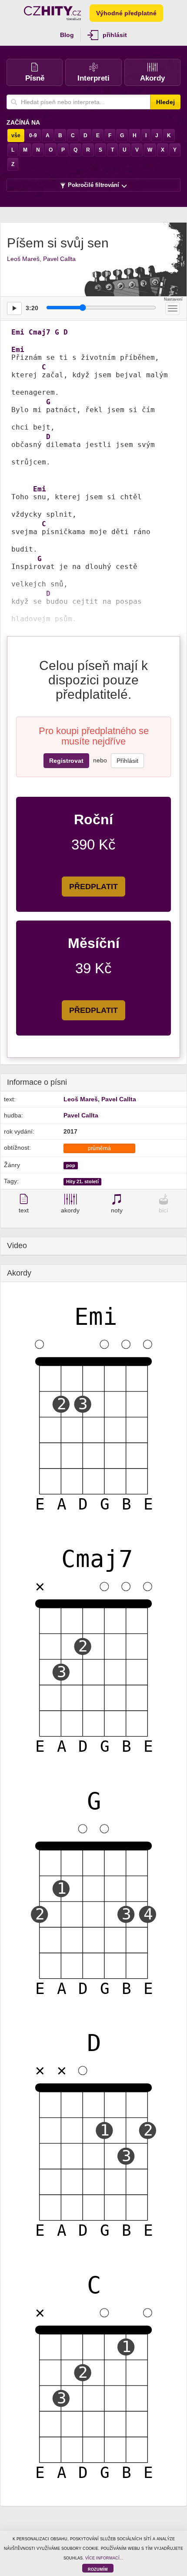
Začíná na (23, 122)
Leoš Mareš (23, 259)
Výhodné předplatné (126, 13)
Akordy (152, 78)
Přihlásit (127, 761)
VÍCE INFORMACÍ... (104, 2558)
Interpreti (93, 78)
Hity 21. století (82, 1181)
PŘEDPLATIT (93, 887)
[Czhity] (52, 13)
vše (16, 135)
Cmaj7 (40, 332)
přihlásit (115, 35)
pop (71, 1165)
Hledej (165, 102)
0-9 (33, 135)
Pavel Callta (59, 259)
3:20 (32, 308)
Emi (18, 332)
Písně (35, 78)
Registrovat (66, 761)
